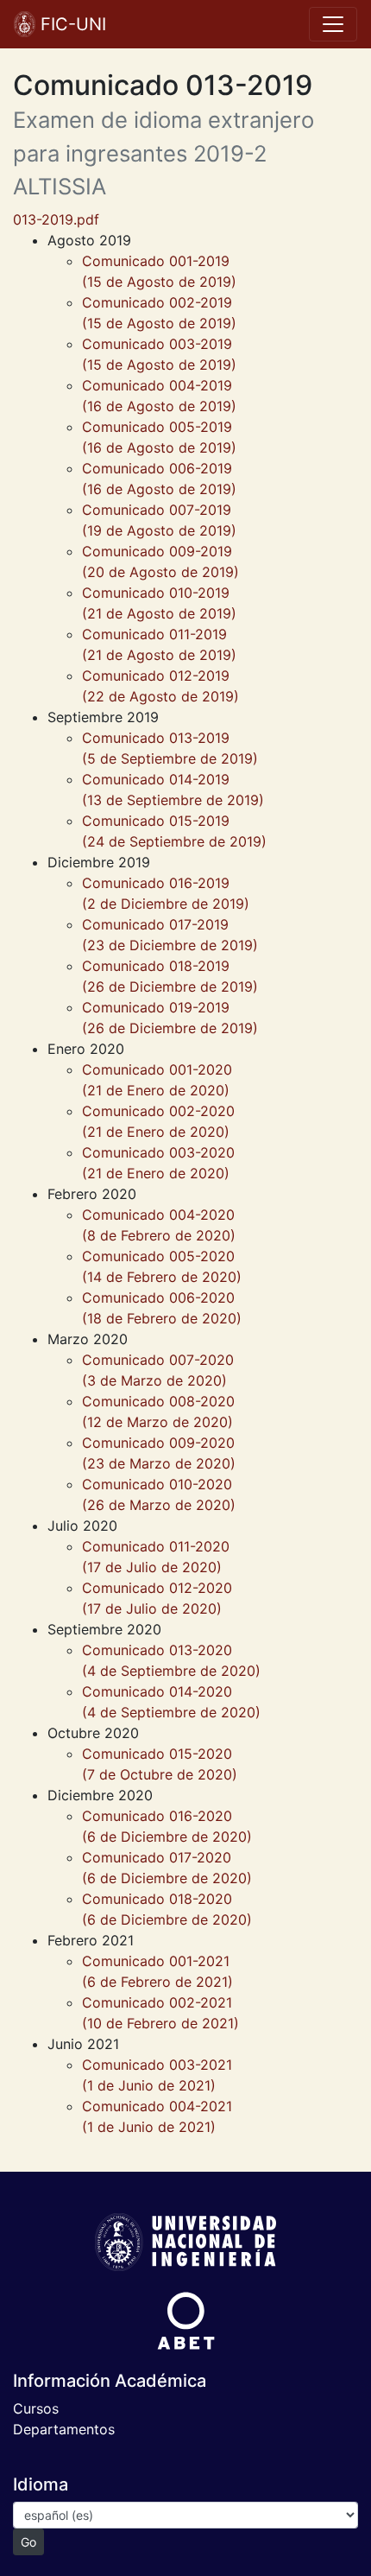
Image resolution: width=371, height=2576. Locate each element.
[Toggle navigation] (333, 24)
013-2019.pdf (56, 219)
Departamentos (64, 2429)
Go (28, 2542)
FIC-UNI (71, 24)
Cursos (36, 2408)
